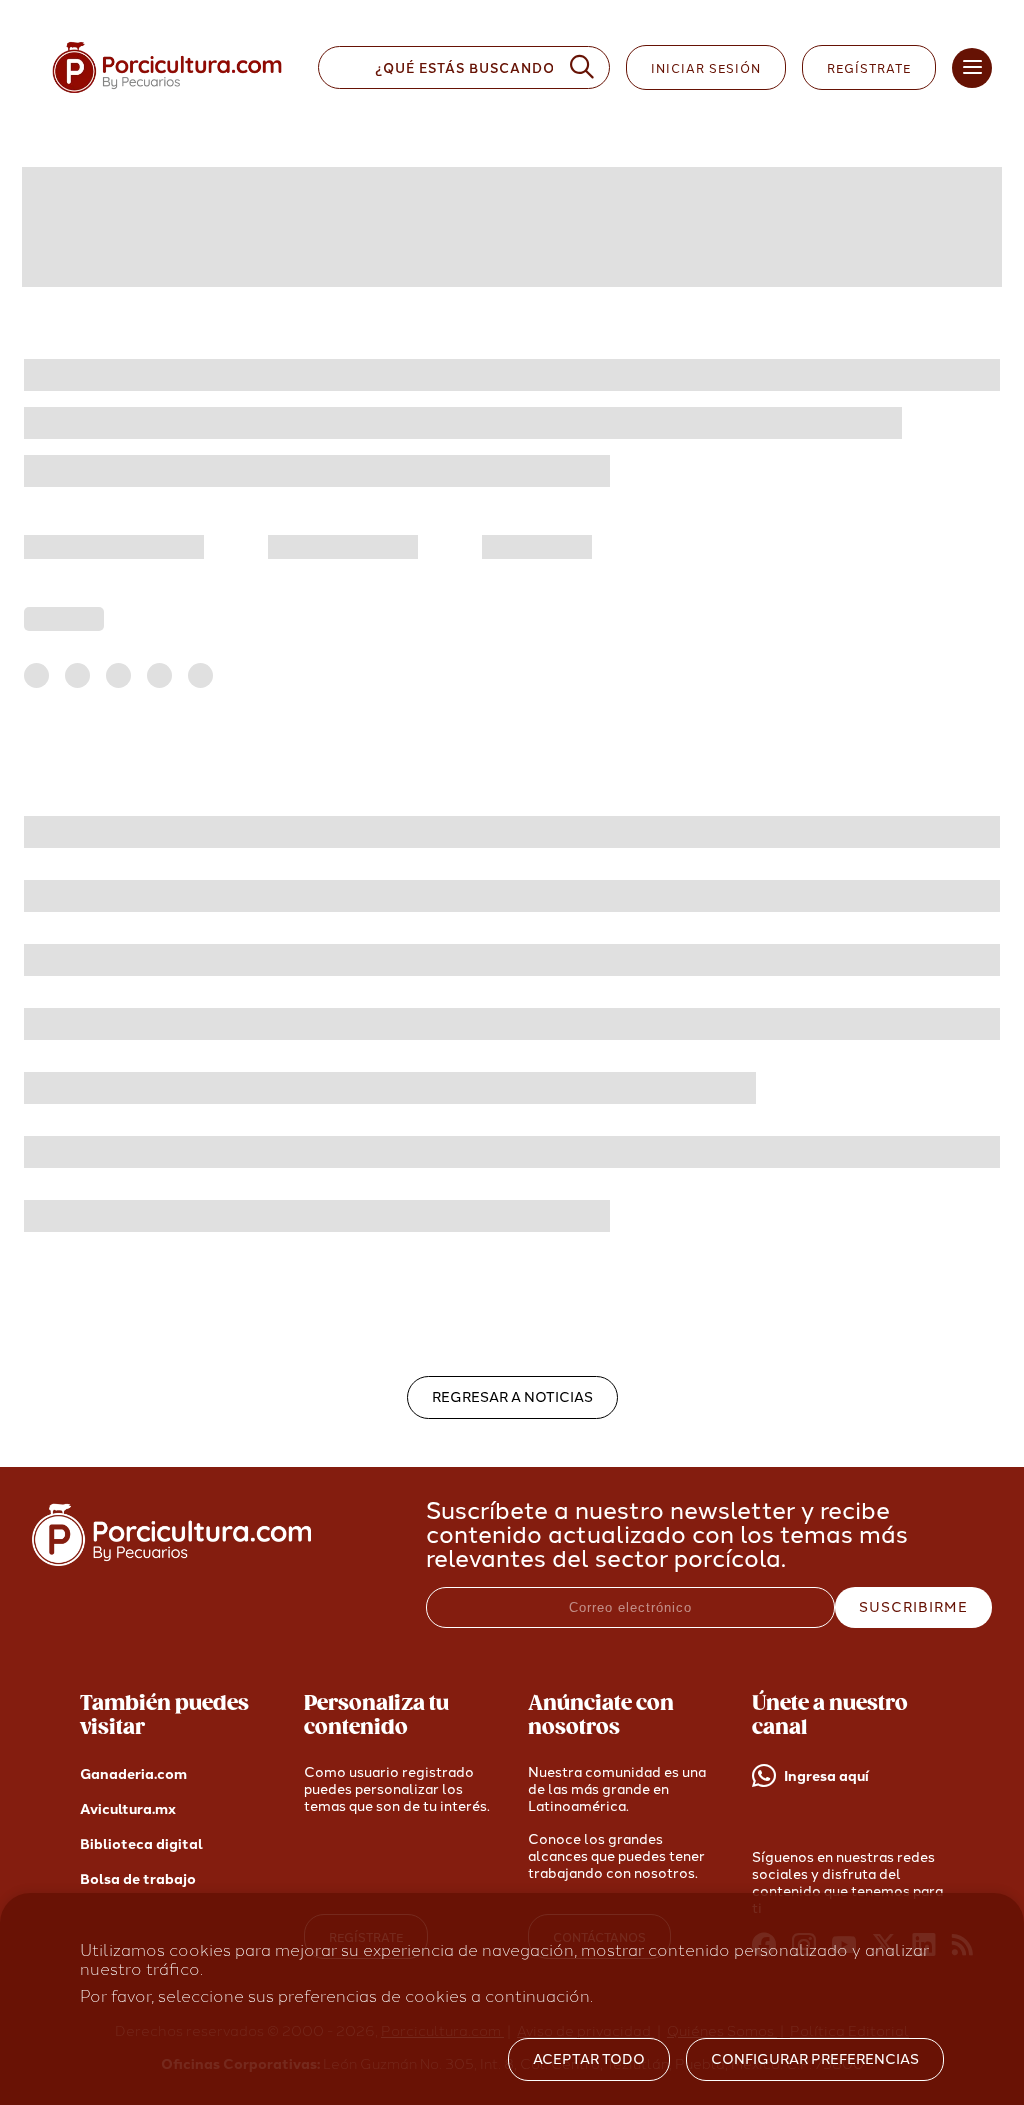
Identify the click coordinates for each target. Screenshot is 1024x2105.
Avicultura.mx (128, 1809)
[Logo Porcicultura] (167, 93)
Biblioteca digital (141, 1844)
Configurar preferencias (815, 2059)
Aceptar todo (589, 2059)
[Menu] (972, 68)
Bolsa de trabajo (138, 1879)
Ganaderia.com (133, 1774)
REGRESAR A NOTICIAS (512, 1397)
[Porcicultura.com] (171, 1560)
